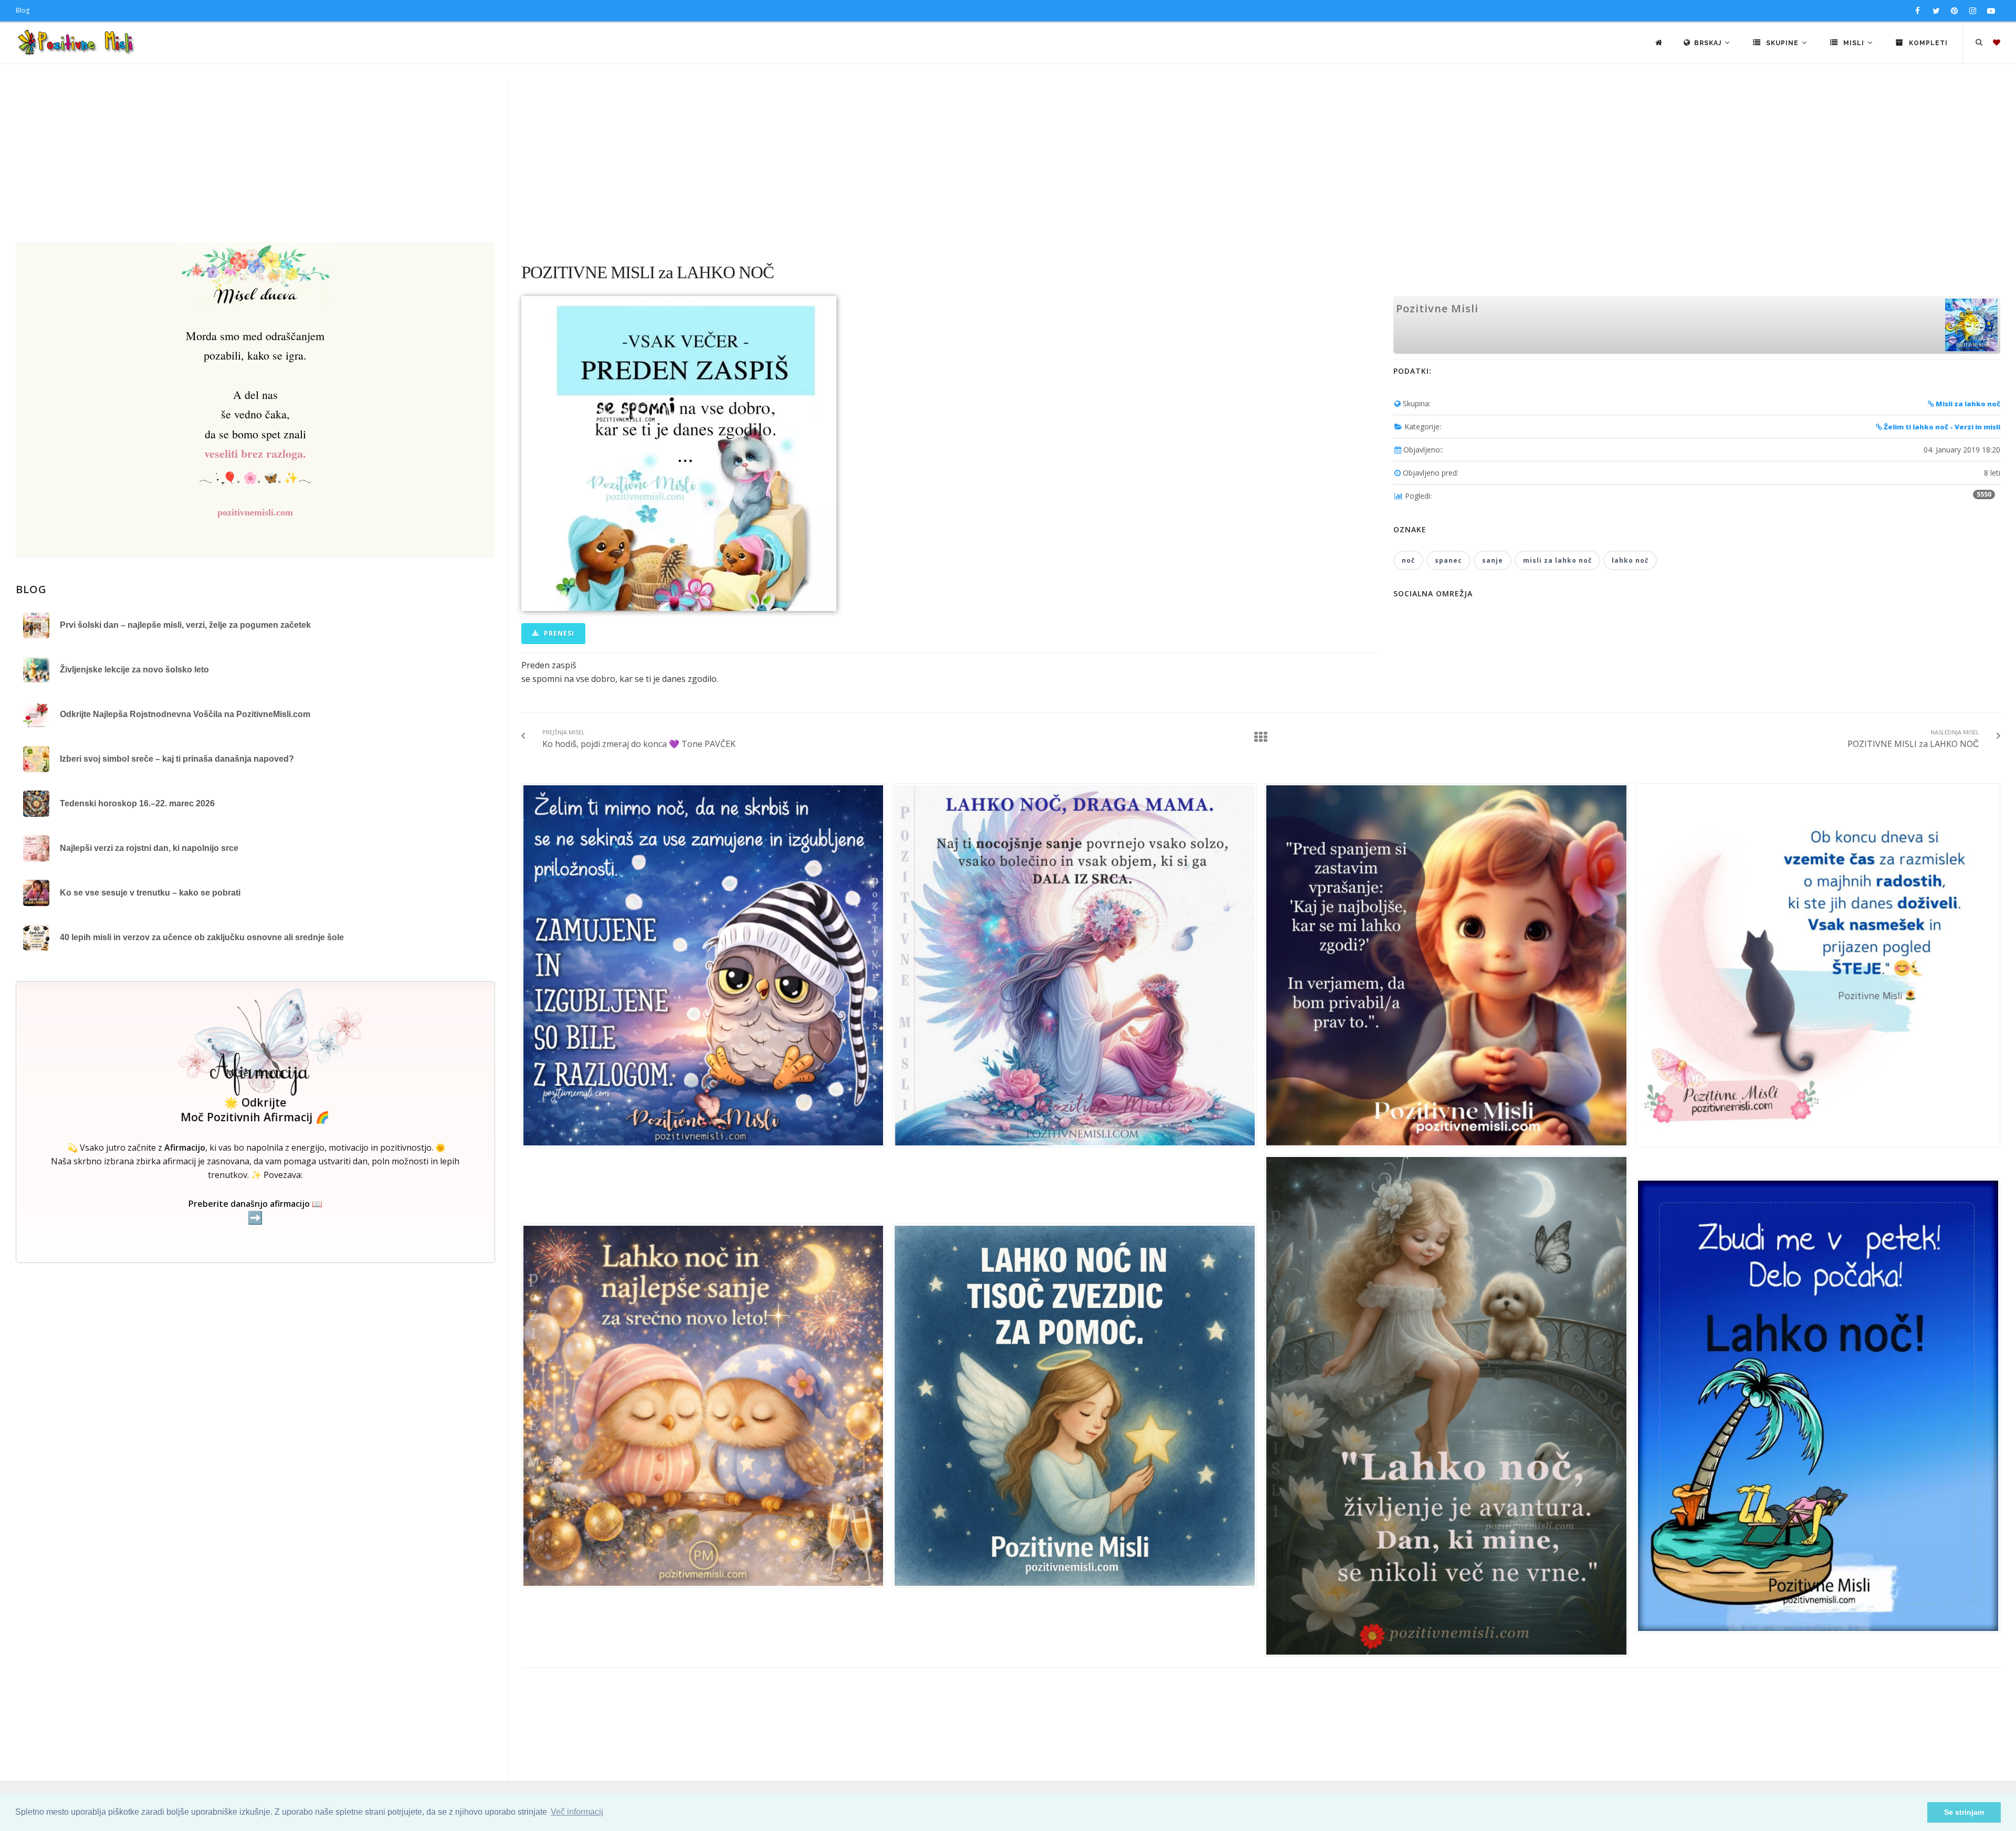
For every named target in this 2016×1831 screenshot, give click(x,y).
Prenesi (558, 633)
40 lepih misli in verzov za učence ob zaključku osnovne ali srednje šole (202, 937)
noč (1408, 560)
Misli (1854, 43)
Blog (23, 10)
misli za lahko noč (1557, 560)
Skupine (1782, 43)
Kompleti (1927, 43)
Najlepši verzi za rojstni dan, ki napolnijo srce (149, 848)
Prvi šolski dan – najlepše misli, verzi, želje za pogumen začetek (185, 625)
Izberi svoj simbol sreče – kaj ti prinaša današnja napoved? (177, 759)
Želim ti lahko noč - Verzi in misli (1941, 427)
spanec (1448, 560)
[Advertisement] (1008, 163)
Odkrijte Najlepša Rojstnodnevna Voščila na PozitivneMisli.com (185, 714)
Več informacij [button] (577, 1812)
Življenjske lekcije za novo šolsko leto (134, 670)
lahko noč (1630, 560)
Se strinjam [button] (1964, 1812)
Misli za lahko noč (1967, 404)
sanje (1493, 560)
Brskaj (1709, 43)
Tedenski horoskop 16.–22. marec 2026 (137, 803)
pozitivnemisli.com (255, 512)
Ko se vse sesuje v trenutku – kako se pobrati (150, 893)
